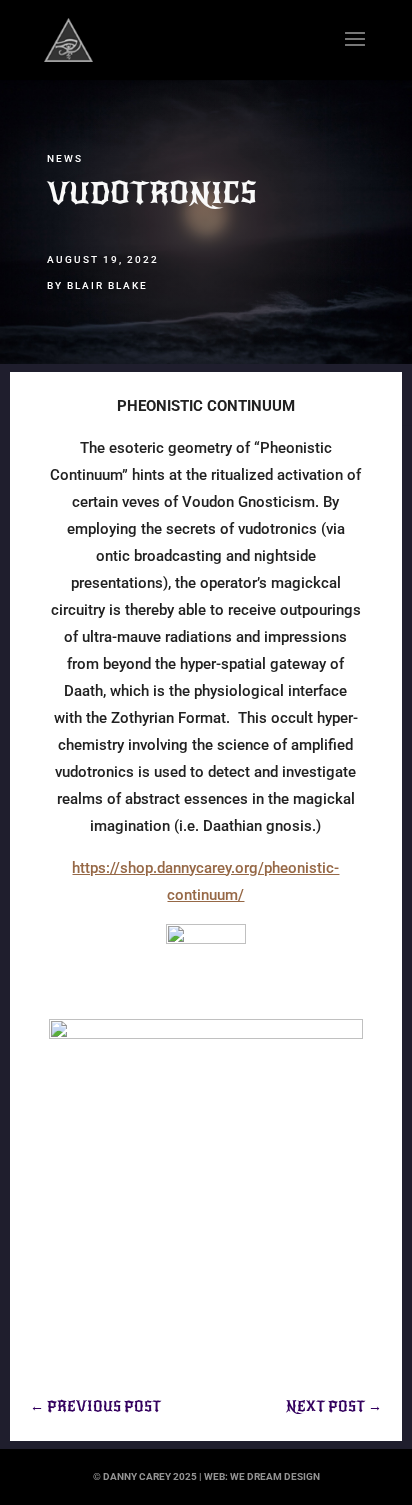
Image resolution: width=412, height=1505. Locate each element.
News (65, 158)
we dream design (275, 1476)
